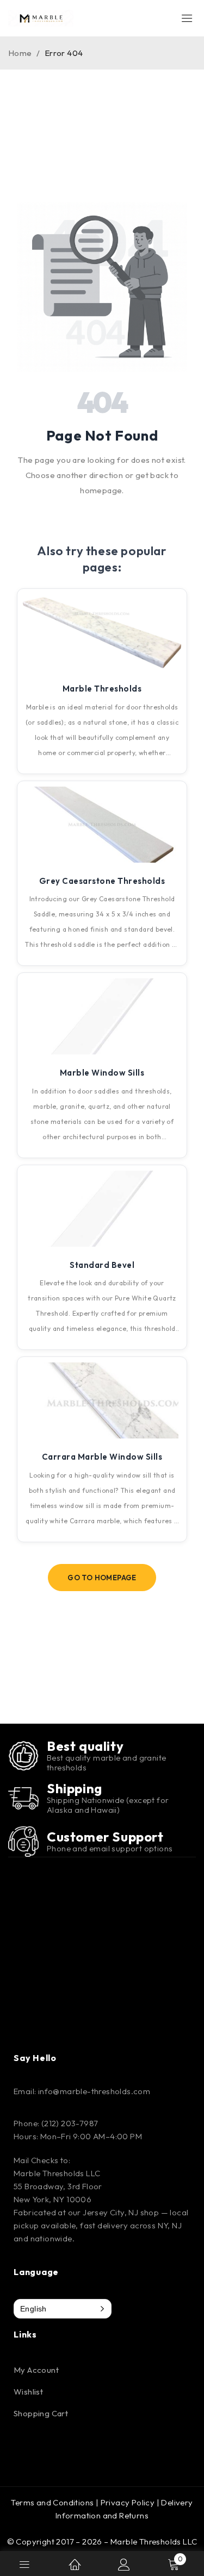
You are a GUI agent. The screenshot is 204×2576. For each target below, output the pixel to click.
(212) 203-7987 (70, 2123)
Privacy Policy (128, 2502)
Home (20, 53)
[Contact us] (23, 1842)
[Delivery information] (23, 1798)
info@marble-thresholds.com (94, 2091)
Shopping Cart (41, 2413)
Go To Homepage (102, 1578)
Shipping (75, 1788)
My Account (36, 2370)
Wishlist (28, 2392)
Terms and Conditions (52, 2502)
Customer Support (105, 1837)
